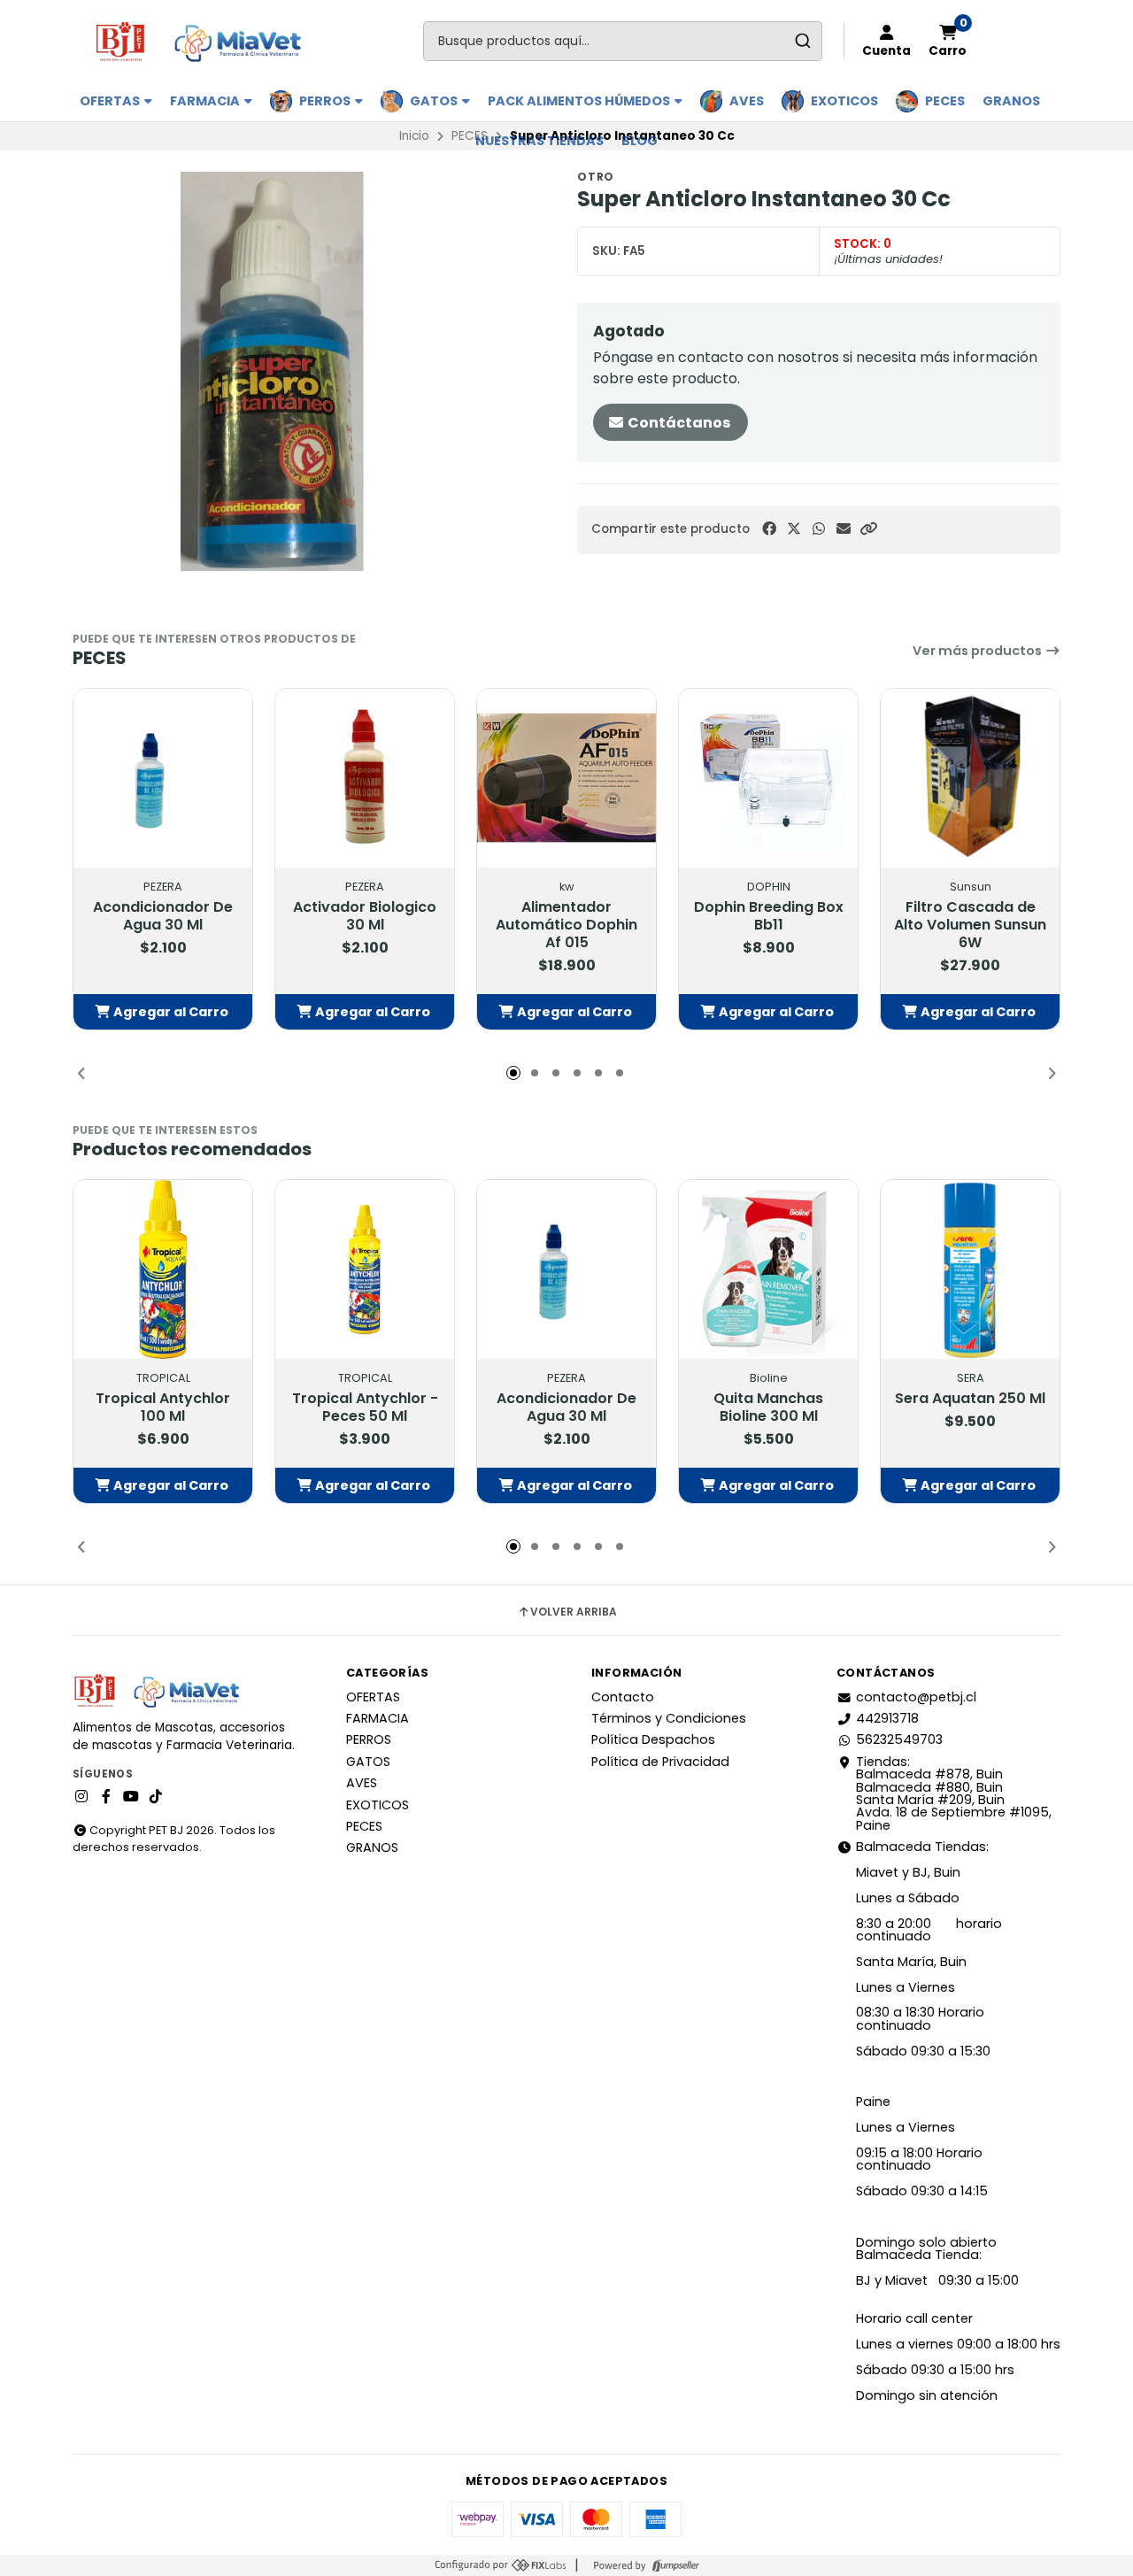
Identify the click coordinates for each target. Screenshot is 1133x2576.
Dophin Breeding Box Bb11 (769, 916)
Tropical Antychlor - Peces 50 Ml (365, 1408)
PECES (945, 101)
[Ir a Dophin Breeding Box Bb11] (768, 778)
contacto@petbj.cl (916, 1697)
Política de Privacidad (660, 1762)
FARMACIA (206, 101)
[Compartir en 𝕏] (794, 529)
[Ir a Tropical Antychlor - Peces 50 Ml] (365, 1269)
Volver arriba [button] (574, 1612)
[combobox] (623, 41)
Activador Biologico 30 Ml (365, 916)
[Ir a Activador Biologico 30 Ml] (365, 778)
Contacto (623, 1697)
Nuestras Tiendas (540, 141)
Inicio (414, 136)
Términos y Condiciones (669, 1718)
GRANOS (1011, 101)
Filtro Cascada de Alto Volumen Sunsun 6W (970, 925)
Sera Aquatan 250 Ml (970, 1399)
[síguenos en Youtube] (131, 1797)
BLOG (640, 141)
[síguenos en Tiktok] (156, 1797)
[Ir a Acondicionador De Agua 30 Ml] (163, 778)
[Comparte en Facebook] (769, 529)
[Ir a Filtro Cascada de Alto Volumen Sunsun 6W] (970, 778)
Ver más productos (979, 651)
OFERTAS (111, 101)
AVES (747, 101)
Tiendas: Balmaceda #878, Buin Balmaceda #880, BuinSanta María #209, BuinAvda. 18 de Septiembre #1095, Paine (954, 1793)
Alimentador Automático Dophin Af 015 (566, 925)
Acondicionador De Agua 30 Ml (163, 916)
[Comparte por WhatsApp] (819, 529)
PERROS (326, 101)
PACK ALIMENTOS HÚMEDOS (580, 101)
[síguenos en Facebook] (106, 1797)
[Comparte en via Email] (844, 529)
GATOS (435, 101)
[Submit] (802, 41)
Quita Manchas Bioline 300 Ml (768, 1408)
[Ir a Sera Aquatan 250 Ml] (970, 1269)
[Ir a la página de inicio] (206, 41)
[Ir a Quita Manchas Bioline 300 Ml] (768, 1269)
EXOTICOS (844, 101)
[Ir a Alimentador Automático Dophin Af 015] (566, 778)
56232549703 (899, 1739)
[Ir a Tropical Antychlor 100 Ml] (163, 1269)
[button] (868, 529)
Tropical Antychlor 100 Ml (163, 1408)
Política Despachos (653, 1739)
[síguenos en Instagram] (81, 1797)
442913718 (887, 1718)
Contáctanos (678, 423)
